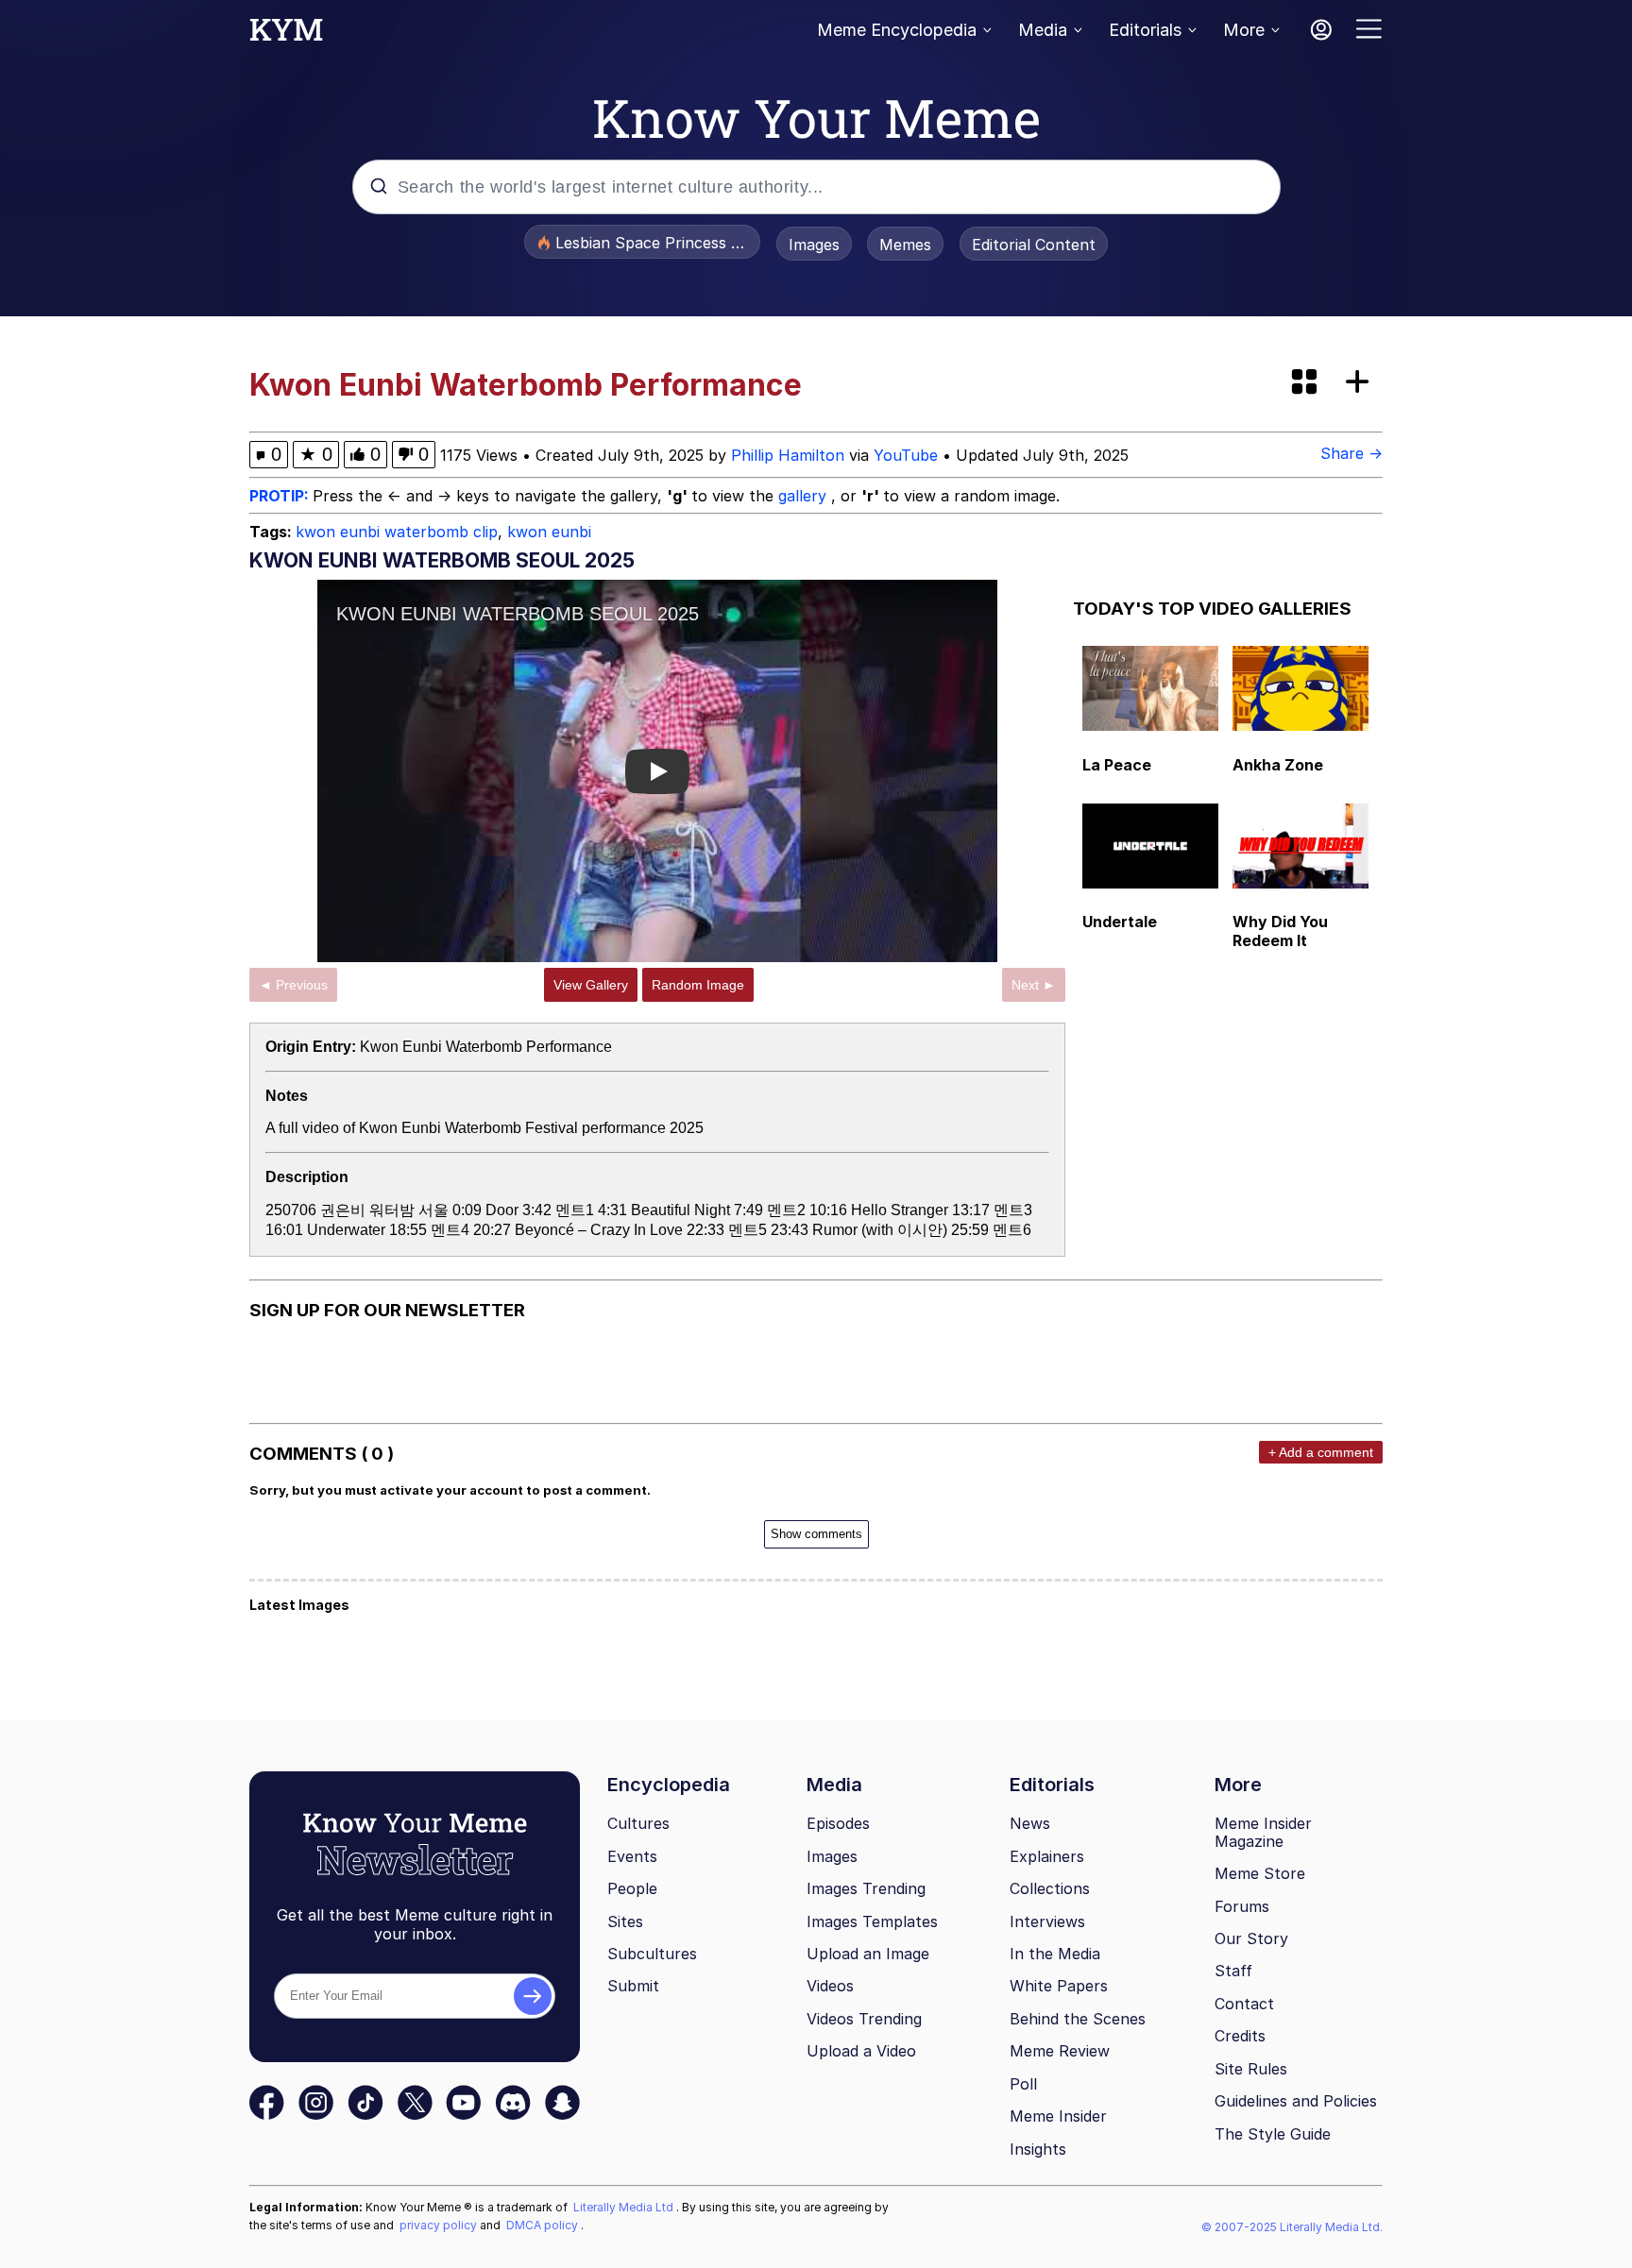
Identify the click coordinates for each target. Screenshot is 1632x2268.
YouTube (906, 455)
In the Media (1055, 1954)
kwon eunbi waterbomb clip (397, 532)
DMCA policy (544, 2225)
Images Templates (872, 1921)
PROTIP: (281, 496)
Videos (830, 1986)
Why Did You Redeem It (1280, 931)
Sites (625, 1921)
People (632, 1888)
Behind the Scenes (1078, 2019)
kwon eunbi (549, 532)
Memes (905, 245)
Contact (1244, 2004)
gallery (805, 496)
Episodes (838, 1823)
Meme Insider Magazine (1263, 1832)
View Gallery (591, 985)
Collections (1050, 1888)
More (1244, 30)
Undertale (1120, 922)
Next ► (1034, 985)
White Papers (1059, 1986)
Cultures (638, 1823)
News (1030, 1823)
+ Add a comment (1321, 1452)
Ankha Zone (1278, 765)
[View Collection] (1306, 383)
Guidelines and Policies (1296, 2101)
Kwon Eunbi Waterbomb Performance (486, 1047)
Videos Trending (864, 2019)
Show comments (816, 1534)
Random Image (698, 985)
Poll (1023, 2084)
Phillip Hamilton (788, 455)
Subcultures (652, 1954)
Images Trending (866, 1888)
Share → (1351, 453)
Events (632, 1856)
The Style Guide (1273, 2134)
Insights (1038, 2149)
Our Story (1251, 1938)
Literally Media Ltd (625, 2207)
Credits (1240, 2036)
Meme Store (1260, 1873)
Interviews (1047, 1921)
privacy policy (440, 2225)
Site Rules (1251, 2069)
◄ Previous (293, 985)
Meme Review (1060, 2051)
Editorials (1145, 30)
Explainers (1047, 1856)
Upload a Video (861, 2051)
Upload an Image (868, 1954)
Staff (1233, 1971)
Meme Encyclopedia (897, 30)
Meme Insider (1058, 2116)
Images (814, 245)
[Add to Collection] (1361, 383)
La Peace (1117, 765)
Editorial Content (1034, 245)
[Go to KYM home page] (286, 35)
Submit (633, 1986)
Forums (1242, 1906)
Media (1043, 30)
